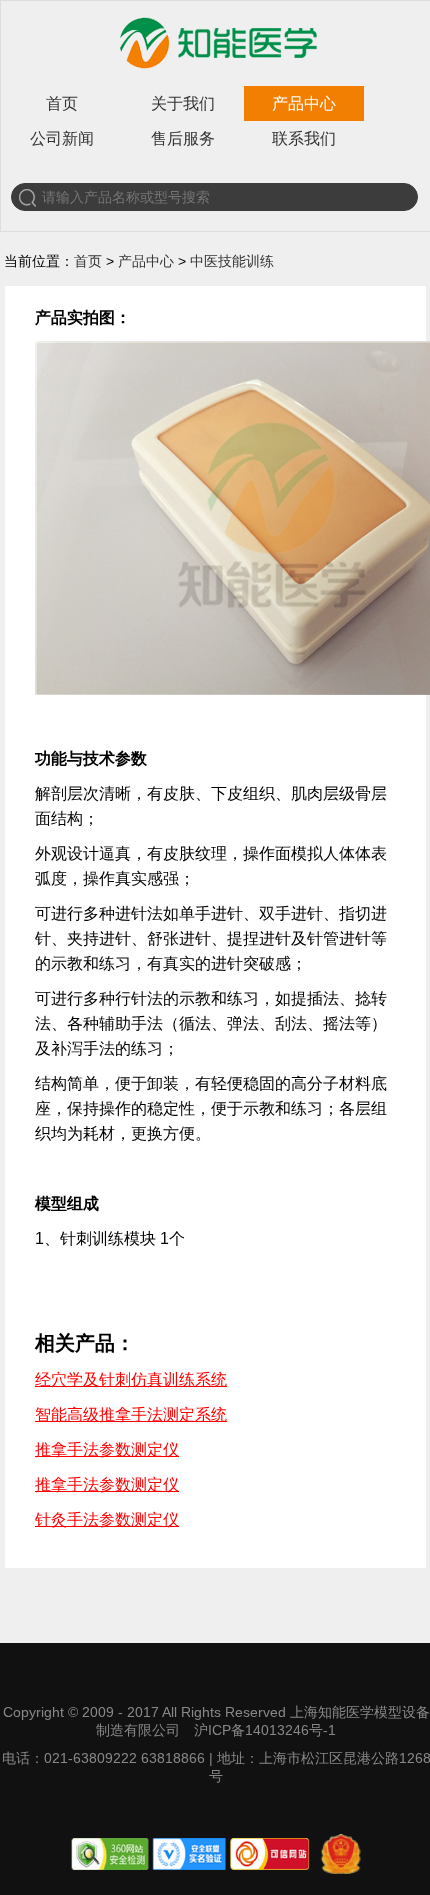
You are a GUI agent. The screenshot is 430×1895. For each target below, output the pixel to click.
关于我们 (183, 103)
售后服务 (183, 138)
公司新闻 (62, 138)
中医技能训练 (232, 261)
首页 (62, 103)
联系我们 (304, 138)
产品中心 (304, 103)
